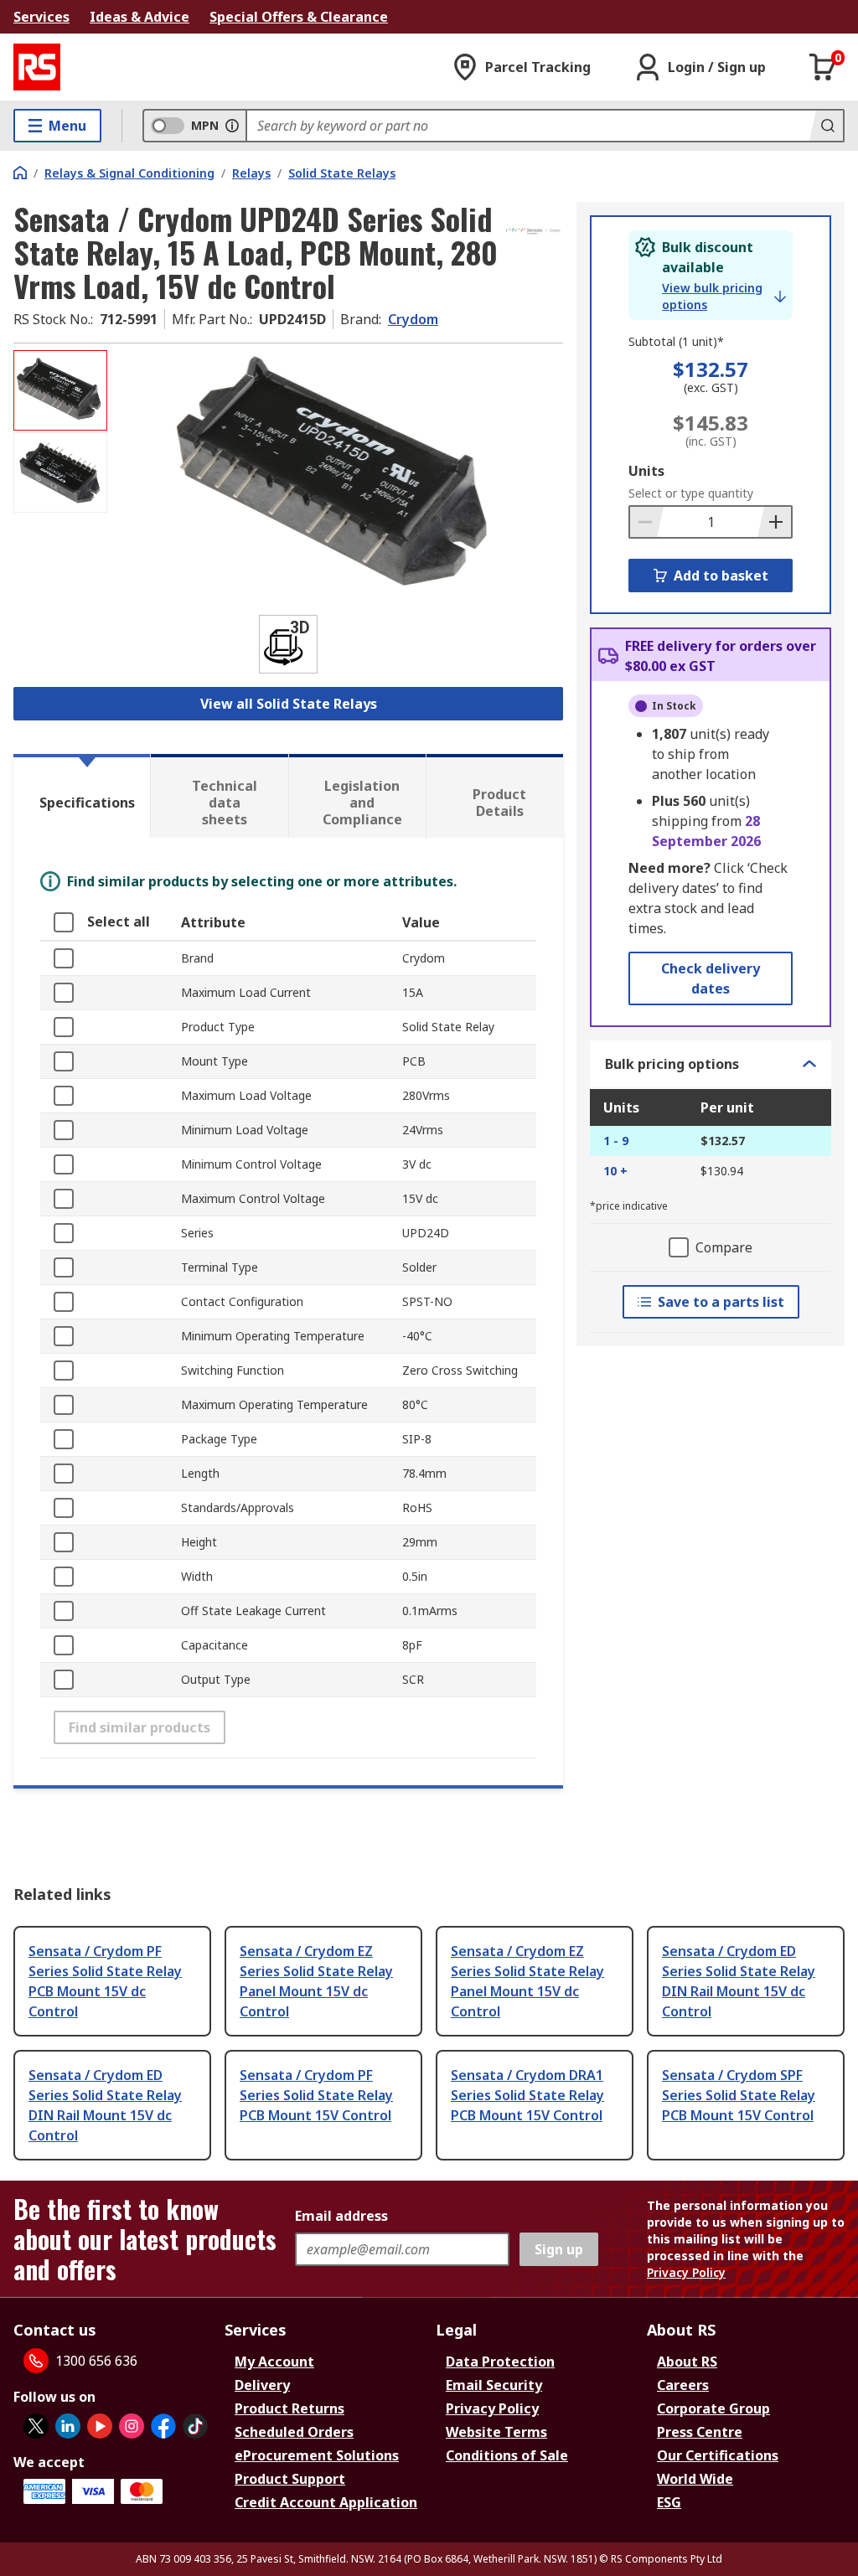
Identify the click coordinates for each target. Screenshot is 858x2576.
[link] (724, 297)
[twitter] (36, 2426)
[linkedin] (68, 2426)
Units (646, 471)
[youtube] (100, 2426)
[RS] (37, 67)
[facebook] (163, 2426)
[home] (20, 173)
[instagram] (132, 2426)
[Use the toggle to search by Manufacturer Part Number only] (232, 126)
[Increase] (774, 522)
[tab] (82, 796)
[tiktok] (195, 2426)
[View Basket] (823, 67)
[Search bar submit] (826, 126)
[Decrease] (647, 522)
